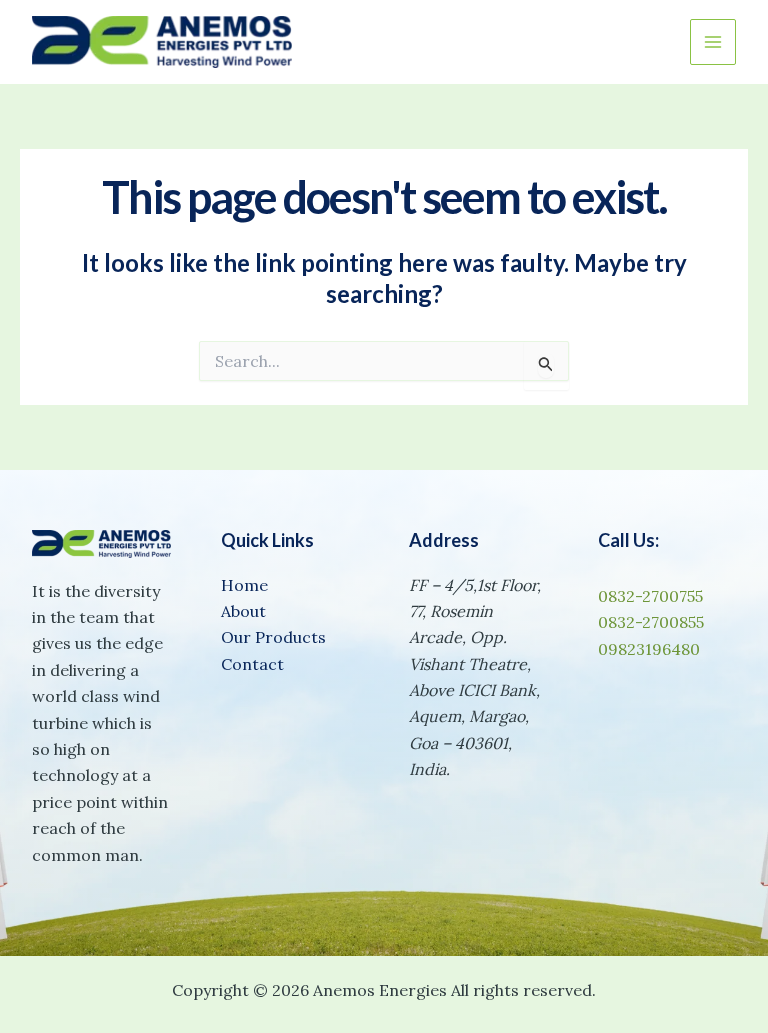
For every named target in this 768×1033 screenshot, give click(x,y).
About (243, 611)
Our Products (273, 637)
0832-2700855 (651, 622)
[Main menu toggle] (713, 42)
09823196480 (649, 649)
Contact (252, 664)
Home (244, 585)
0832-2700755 (650, 596)
